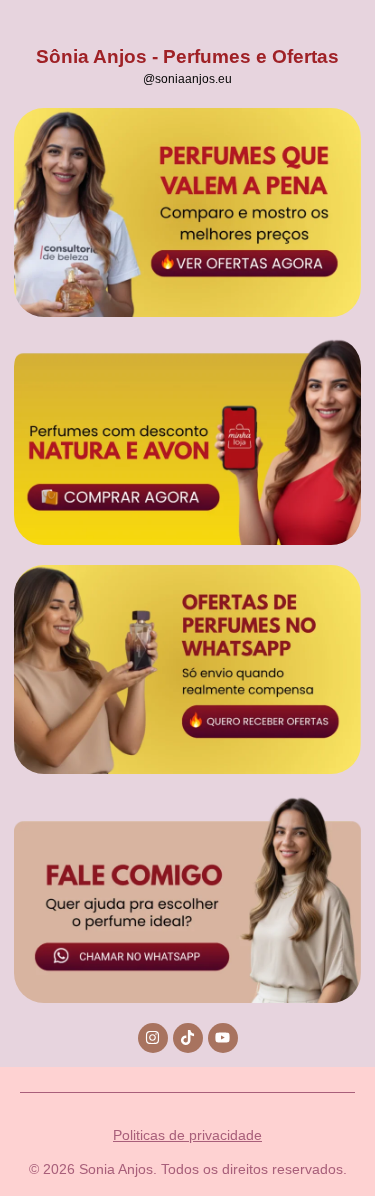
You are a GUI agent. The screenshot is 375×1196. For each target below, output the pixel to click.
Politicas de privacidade (187, 1135)
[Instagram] (153, 1038)
